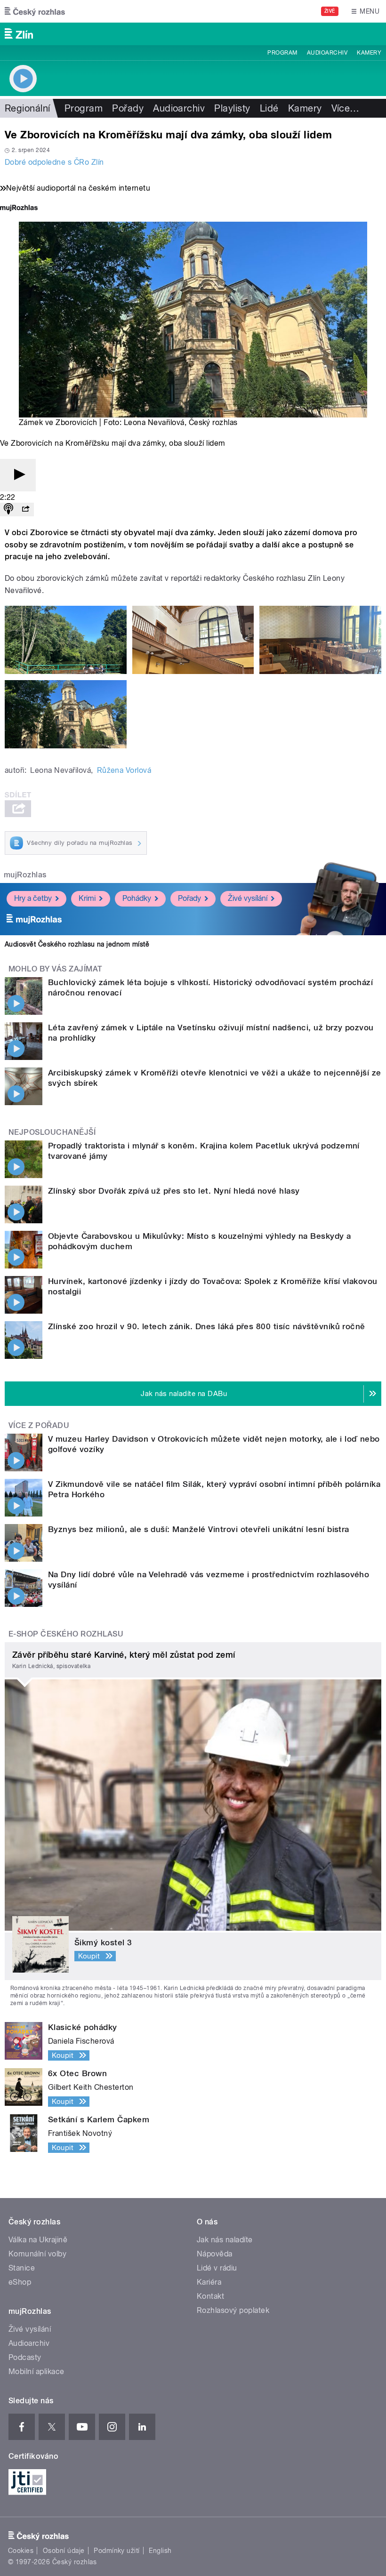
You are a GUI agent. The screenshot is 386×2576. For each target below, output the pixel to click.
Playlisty (232, 108)
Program (282, 53)
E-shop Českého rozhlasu (66, 1634)
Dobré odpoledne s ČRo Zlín (54, 162)
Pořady (128, 108)
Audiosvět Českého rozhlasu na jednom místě (77, 944)
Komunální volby (37, 2254)
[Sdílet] (25, 510)
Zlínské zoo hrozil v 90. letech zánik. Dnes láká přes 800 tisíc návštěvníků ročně (207, 1326)
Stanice (22, 2268)
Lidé (269, 108)
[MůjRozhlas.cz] (19, 209)
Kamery (369, 53)
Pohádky (137, 898)
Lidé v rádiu (217, 2268)
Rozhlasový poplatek (233, 2310)
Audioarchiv (327, 53)
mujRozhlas (25, 875)
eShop (20, 2282)
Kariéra (209, 2282)
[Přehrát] (18, 475)
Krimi (87, 898)
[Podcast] (8, 510)
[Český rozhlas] (35, 11)
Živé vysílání (248, 898)
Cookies (21, 2551)
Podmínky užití (117, 2551)
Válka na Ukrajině (38, 2240)
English (160, 2551)
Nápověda (215, 2254)
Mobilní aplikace (36, 2371)
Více (346, 108)
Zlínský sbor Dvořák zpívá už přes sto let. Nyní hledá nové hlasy (174, 1191)
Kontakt (210, 2296)
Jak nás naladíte (225, 2240)
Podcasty (25, 2357)
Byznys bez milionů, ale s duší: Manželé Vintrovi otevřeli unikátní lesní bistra (199, 1529)
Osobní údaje (64, 2551)
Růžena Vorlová (124, 770)
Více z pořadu (39, 1425)
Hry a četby (33, 898)
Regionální (28, 108)
